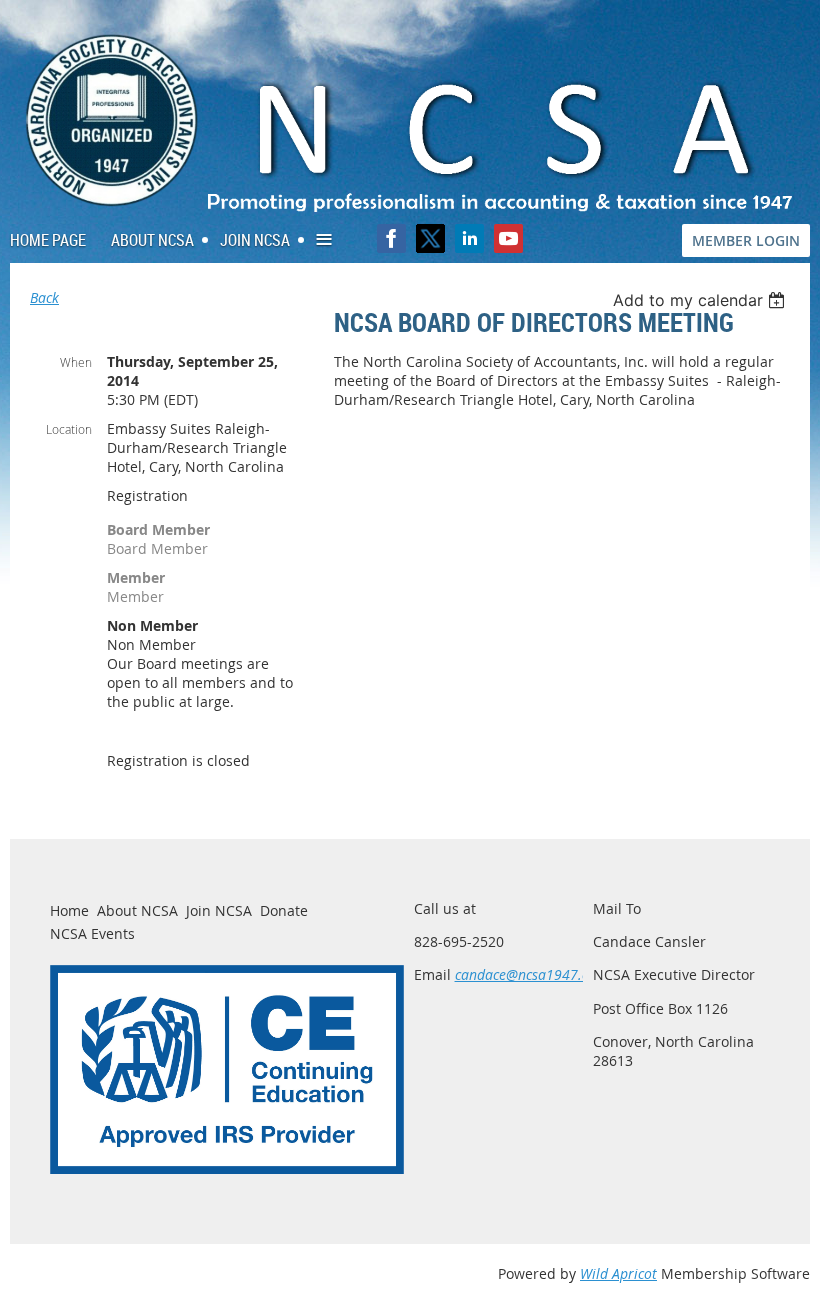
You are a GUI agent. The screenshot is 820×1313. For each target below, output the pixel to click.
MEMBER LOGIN (746, 240)
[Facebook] (391, 238)
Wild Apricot (618, 1273)
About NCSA (137, 910)
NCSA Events (92, 933)
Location (69, 429)
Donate (284, 910)
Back (44, 297)
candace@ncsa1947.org (529, 974)
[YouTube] (508, 238)
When (76, 362)
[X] (430, 238)
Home (69, 910)
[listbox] (701, 300)
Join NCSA (219, 910)
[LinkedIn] (469, 238)
